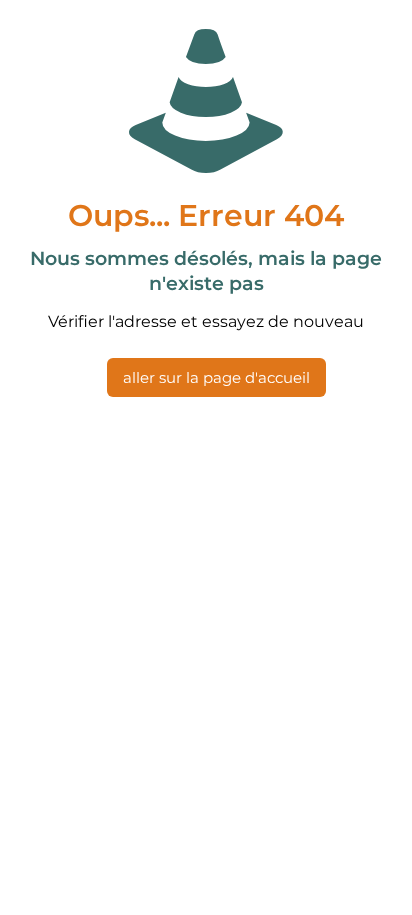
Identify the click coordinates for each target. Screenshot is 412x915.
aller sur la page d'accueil (216, 377)
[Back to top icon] (371, 874)
